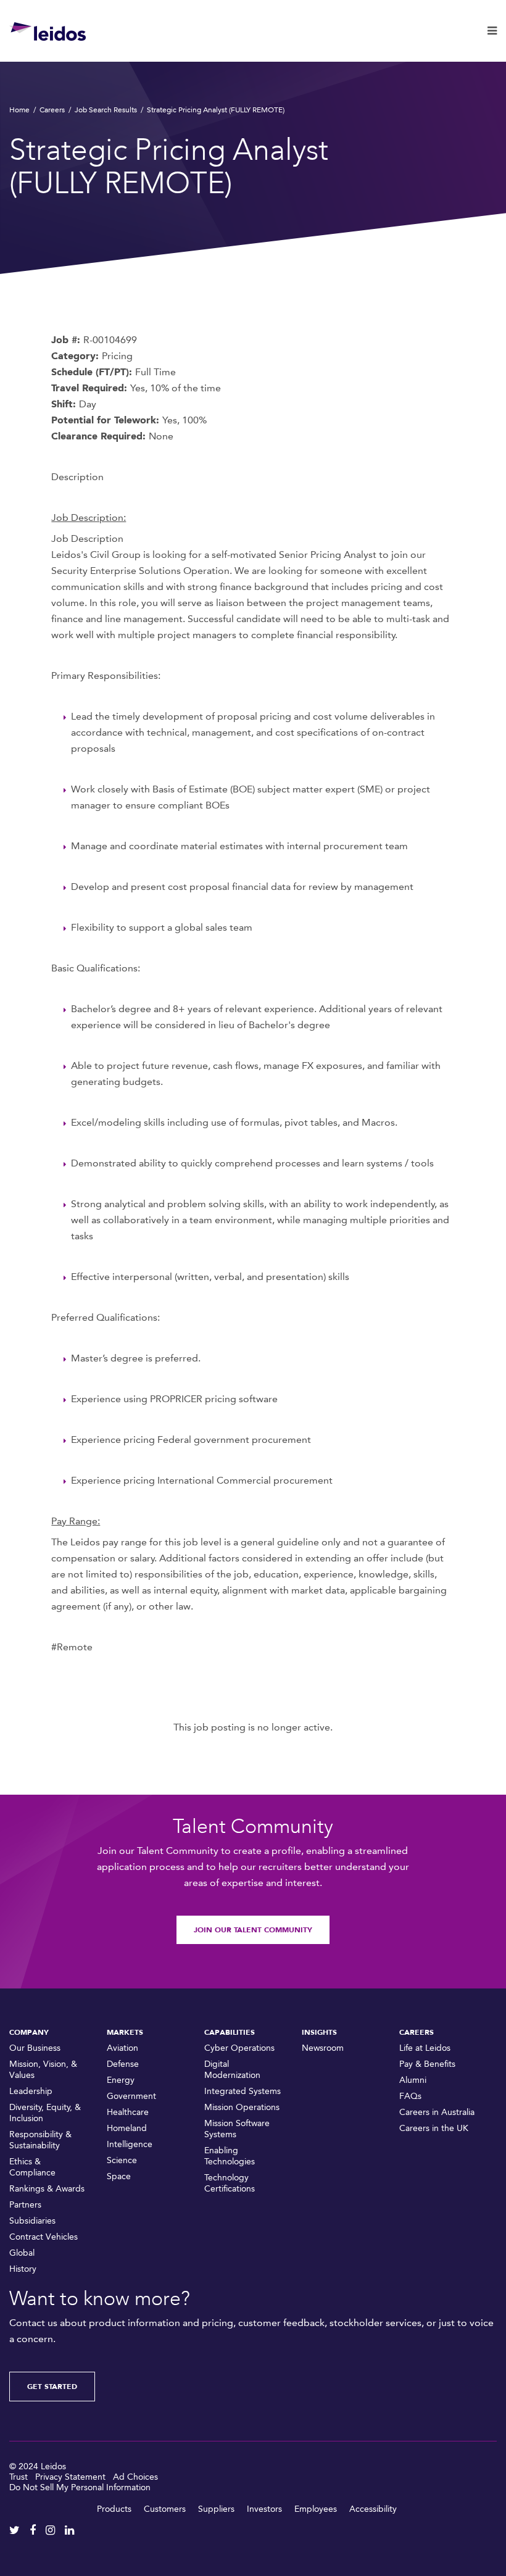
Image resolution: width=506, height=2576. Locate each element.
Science (122, 2160)
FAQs (410, 2096)
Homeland (127, 2128)
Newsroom (323, 2048)
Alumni (413, 2080)
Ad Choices (135, 2477)
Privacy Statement (70, 2477)
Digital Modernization (232, 2070)
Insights (319, 2032)
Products (114, 2509)
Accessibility (373, 2509)
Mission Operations (242, 2107)
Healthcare (128, 2112)
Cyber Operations (239, 2048)
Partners (25, 2205)
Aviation (122, 2048)
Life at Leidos (425, 2048)
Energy (121, 2080)
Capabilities (230, 2032)
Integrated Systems (243, 2091)
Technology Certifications (230, 2183)
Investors (264, 2509)
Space (119, 2176)
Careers (52, 110)
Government (131, 2096)
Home (19, 110)
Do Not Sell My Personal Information (80, 2487)
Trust (19, 2477)
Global (22, 2253)
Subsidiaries (32, 2221)
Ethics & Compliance (32, 2167)
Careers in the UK (434, 2128)
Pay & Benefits (427, 2064)
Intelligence (130, 2144)
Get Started (52, 2387)
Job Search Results (106, 110)
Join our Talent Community (253, 1930)
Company (29, 2032)
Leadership (31, 2091)
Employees (316, 2509)
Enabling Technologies (230, 2156)
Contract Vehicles (44, 2237)
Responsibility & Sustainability (40, 2140)
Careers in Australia (437, 2112)
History (23, 2269)
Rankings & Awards (47, 2189)
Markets (125, 2032)
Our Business (35, 2048)
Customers (165, 2509)
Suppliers (216, 2509)
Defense (123, 2064)
